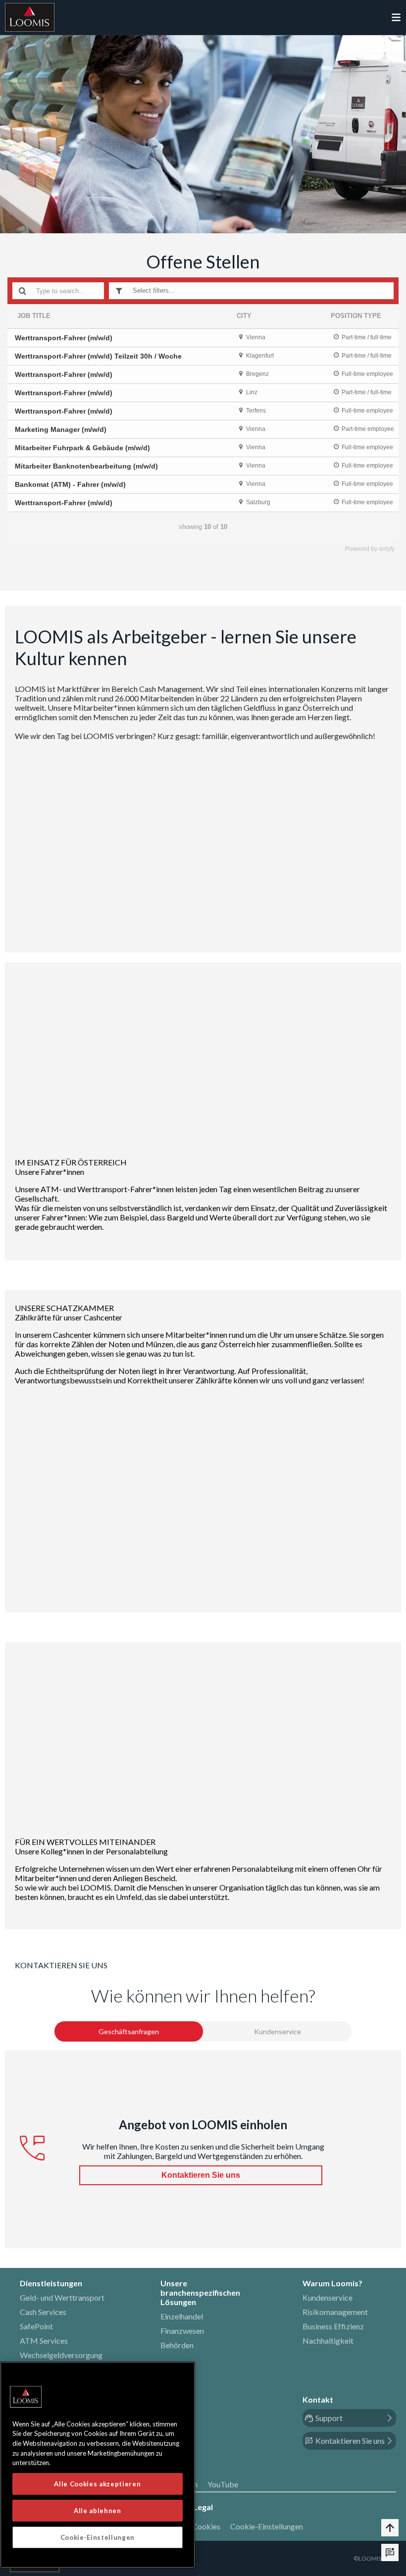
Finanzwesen (182, 2331)
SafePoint (36, 2326)
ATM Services (44, 2340)
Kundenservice (328, 2297)
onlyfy (387, 549)
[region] (98, 2465)
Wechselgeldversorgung (61, 2355)
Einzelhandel (182, 2316)
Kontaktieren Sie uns (201, 2175)
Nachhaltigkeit (328, 2340)
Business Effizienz (333, 2326)
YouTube (223, 2484)
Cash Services (43, 2312)
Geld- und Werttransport (62, 2297)
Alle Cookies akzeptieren (97, 2484)
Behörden (177, 2345)
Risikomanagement (335, 2312)
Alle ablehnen (98, 2511)
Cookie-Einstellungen (267, 2526)
